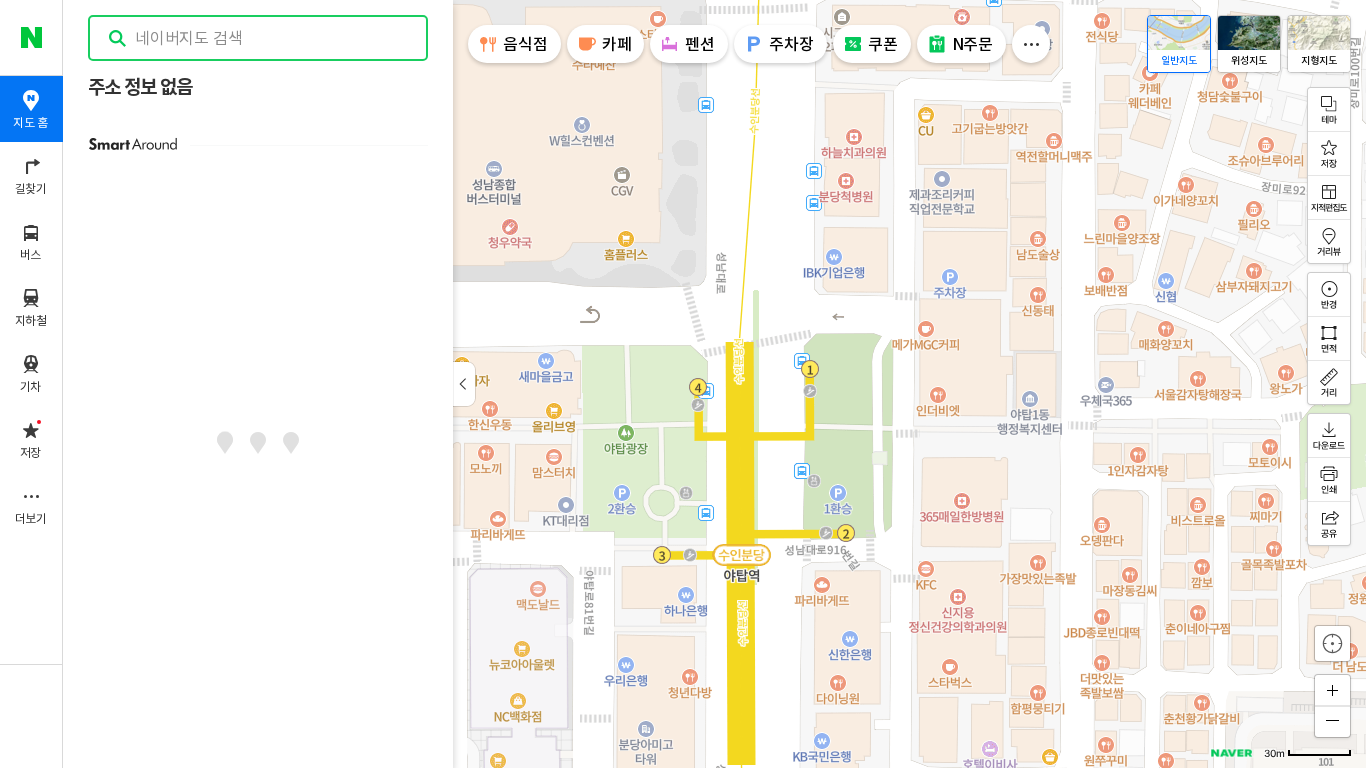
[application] (714, 384)
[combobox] (259, 38)
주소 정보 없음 (140, 87)
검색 (118, 38)
